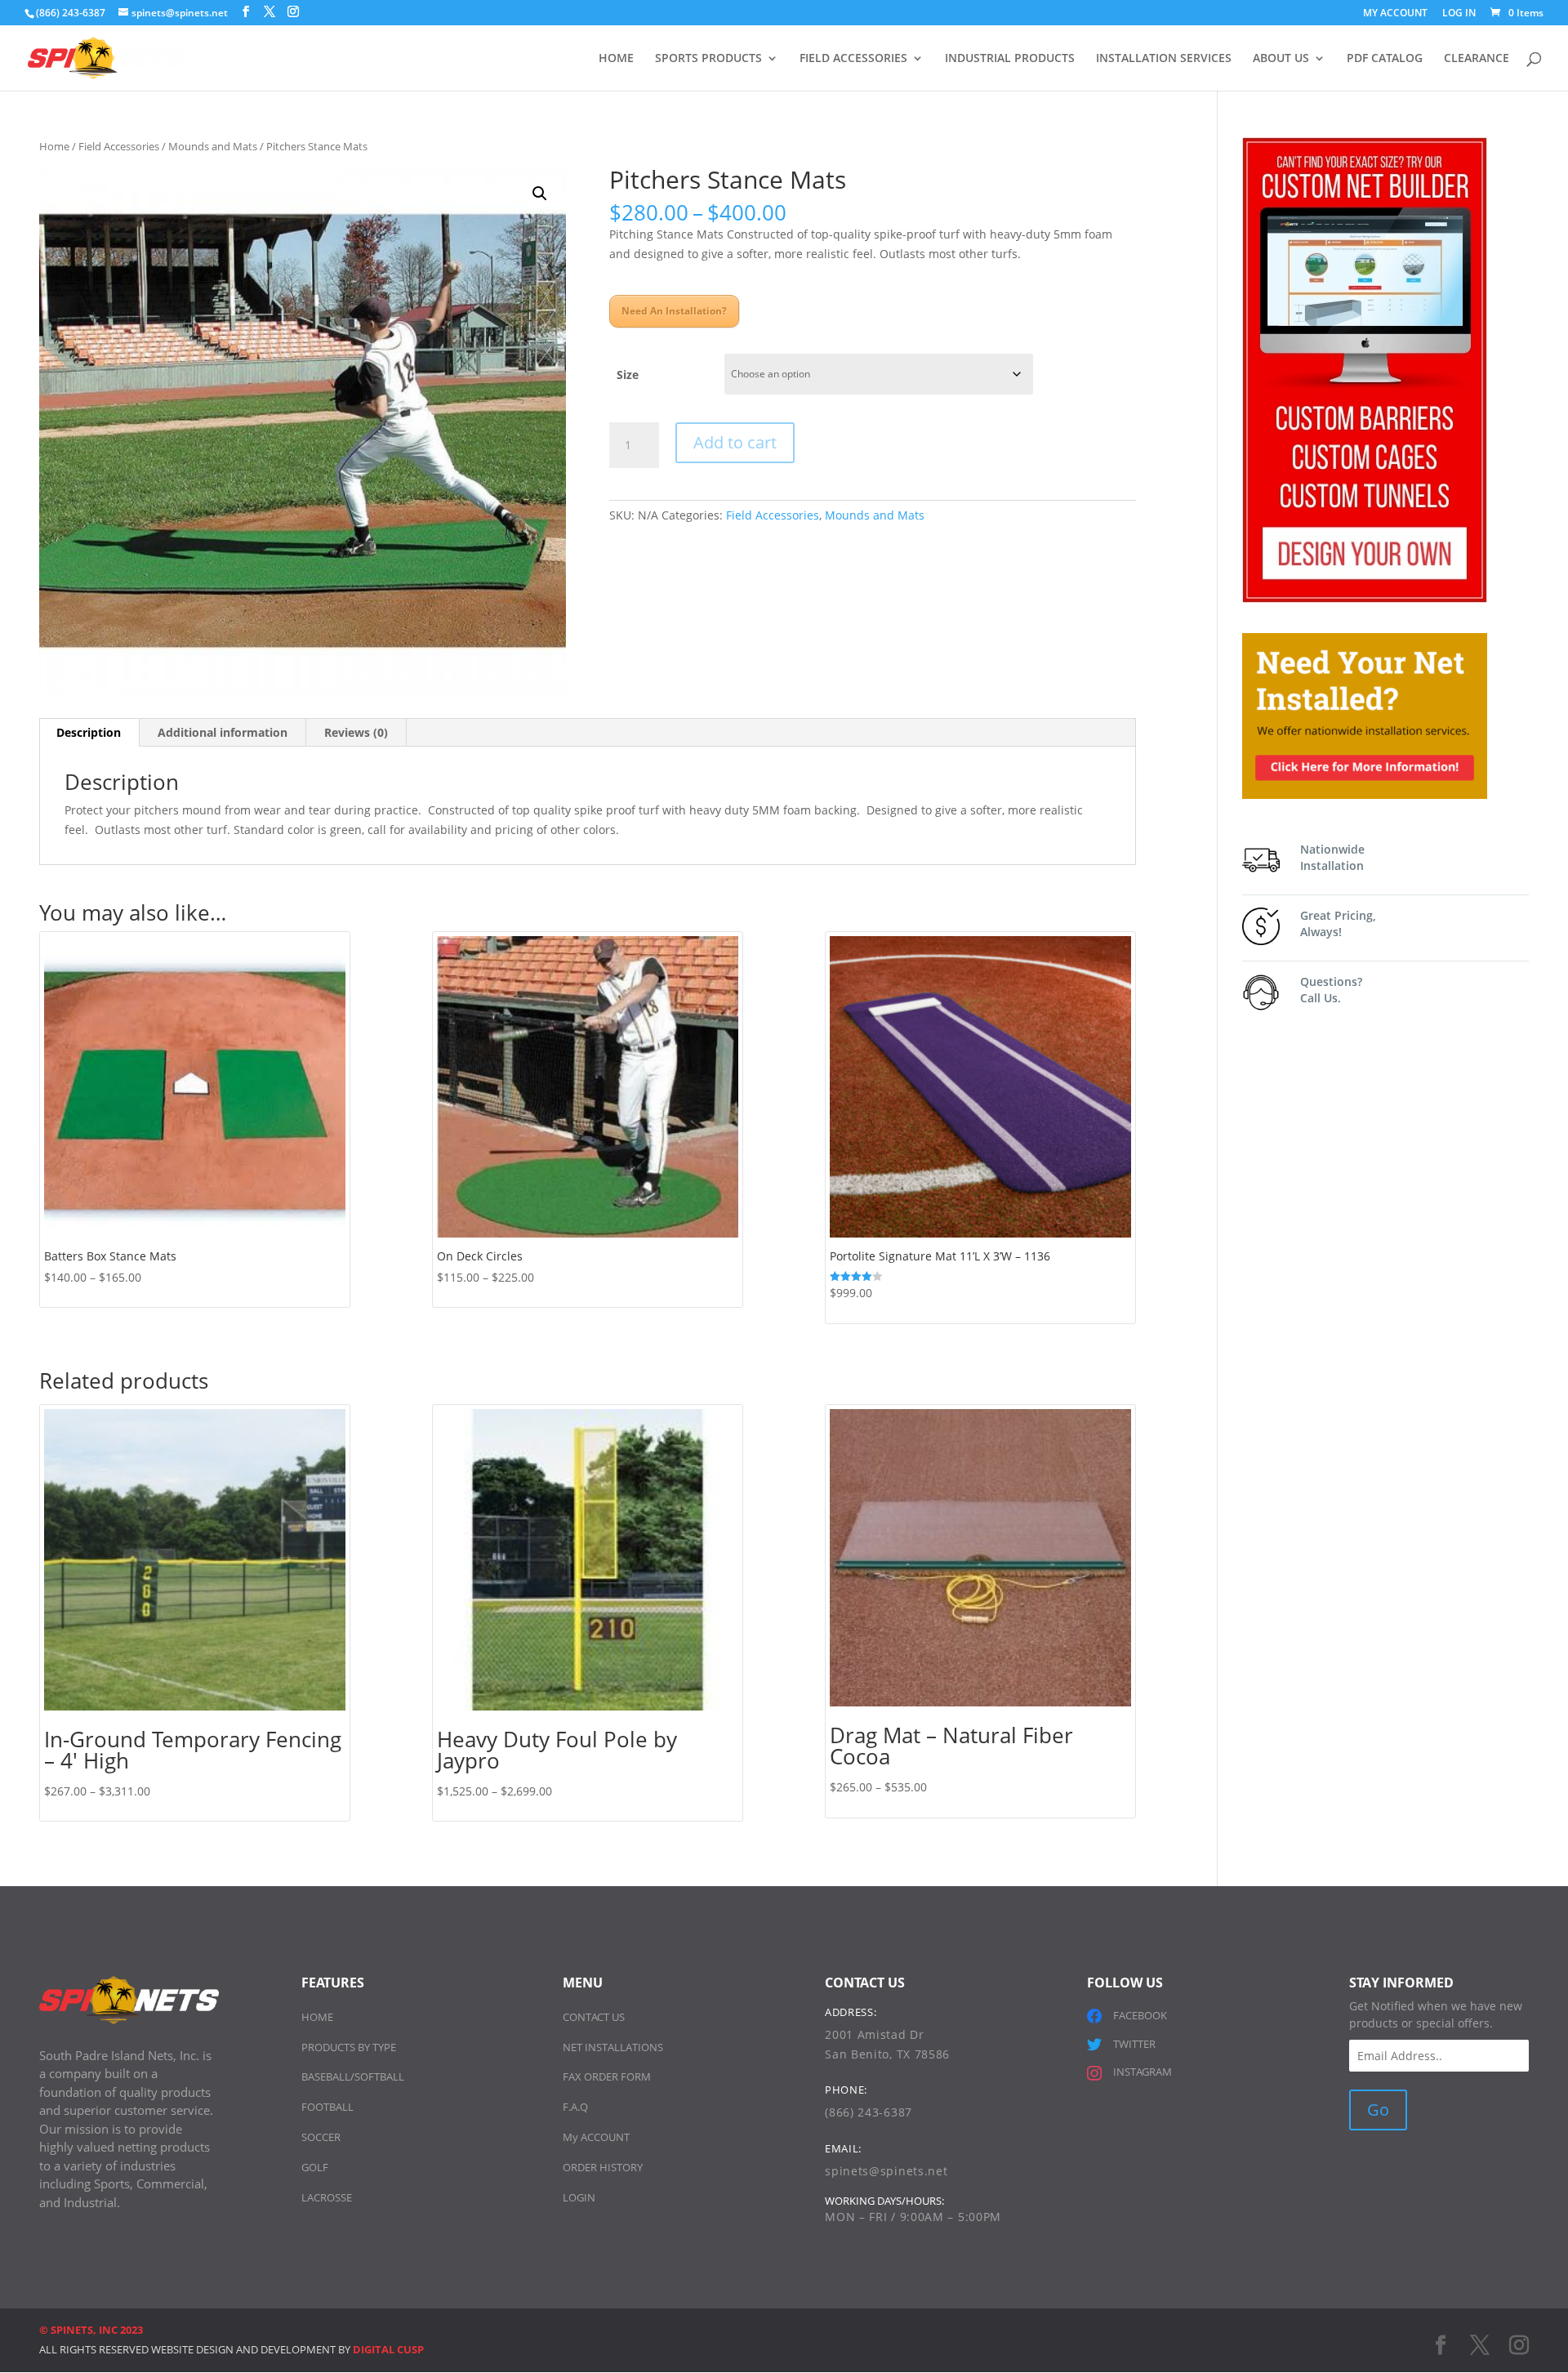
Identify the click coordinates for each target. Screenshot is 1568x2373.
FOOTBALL (327, 2107)
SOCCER (321, 2137)
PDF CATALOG (1385, 59)
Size (628, 375)
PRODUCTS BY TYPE (349, 2047)
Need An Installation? (674, 311)
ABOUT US (1281, 59)
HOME (616, 59)
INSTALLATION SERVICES (1164, 59)
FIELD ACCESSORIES (853, 59)
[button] (540, 194)
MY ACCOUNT (1395, 14)
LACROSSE (327, 2197)
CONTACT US (594, 2017)
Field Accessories (119, 146)
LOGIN (579, 2197)
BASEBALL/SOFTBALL (353, 2076)
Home (54, 146)
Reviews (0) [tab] (356, 732)
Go (1378, 2110)
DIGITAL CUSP (388, 2349)
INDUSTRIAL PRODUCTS (1010, 59)
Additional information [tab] (223, 732)
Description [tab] (89, 732)
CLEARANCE (1477, 59)
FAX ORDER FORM (607, 2076)
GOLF (315, 2167)
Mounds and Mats (213, 146)
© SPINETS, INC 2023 (91, 2330)
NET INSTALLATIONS (613, 2047)
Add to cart (735, 442)
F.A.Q (575, 2107)
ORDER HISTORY (603, 2167)
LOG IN (1459, 14)
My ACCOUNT (596, 2137)
